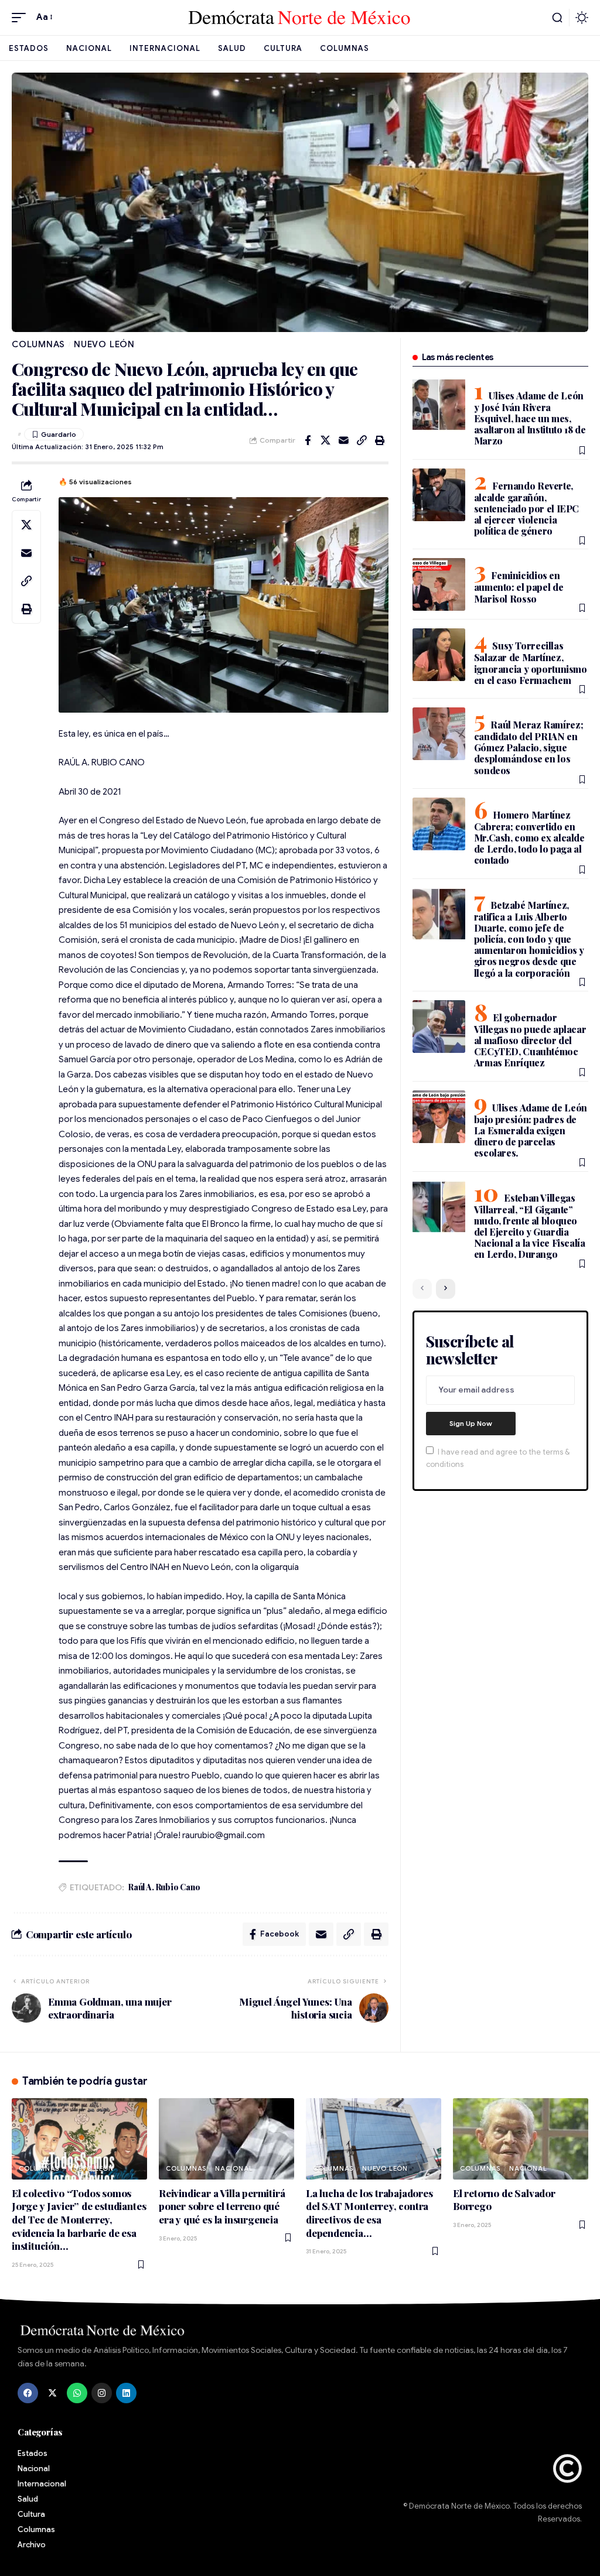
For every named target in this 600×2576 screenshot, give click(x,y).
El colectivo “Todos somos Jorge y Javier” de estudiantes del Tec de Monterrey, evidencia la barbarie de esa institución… (79, 2220)
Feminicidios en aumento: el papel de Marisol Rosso (519, 587)
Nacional (234, 2168)
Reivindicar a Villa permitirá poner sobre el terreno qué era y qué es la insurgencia (222, 2206)
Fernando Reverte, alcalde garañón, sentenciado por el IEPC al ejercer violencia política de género (526, 509)
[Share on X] (326, 440)
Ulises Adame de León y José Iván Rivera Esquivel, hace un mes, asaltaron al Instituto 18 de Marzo (530, 418)
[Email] (344, 440)
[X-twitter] (52, 2393)
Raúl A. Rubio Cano (164, 1887)
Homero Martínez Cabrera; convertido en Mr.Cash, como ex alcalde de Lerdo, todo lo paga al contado (529, 838)
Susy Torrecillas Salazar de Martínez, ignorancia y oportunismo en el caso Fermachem (531, 663)
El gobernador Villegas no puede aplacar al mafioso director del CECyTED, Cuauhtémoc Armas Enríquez (530, 1040)
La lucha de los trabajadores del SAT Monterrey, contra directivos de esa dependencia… (369, 2213)
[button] (22, 18)
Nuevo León (104, 344)
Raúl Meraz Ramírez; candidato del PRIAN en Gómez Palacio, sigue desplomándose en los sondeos (529, 748)
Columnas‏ (38, 344)
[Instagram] (102, 2393)
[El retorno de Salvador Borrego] (521, 2139)
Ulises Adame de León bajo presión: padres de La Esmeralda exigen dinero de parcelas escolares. (531, 1130)
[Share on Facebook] (308, 440)
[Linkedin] (126, 2393)
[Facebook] (28, 2393)
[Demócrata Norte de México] (300, 18)
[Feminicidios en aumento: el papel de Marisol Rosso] (439, 584)
